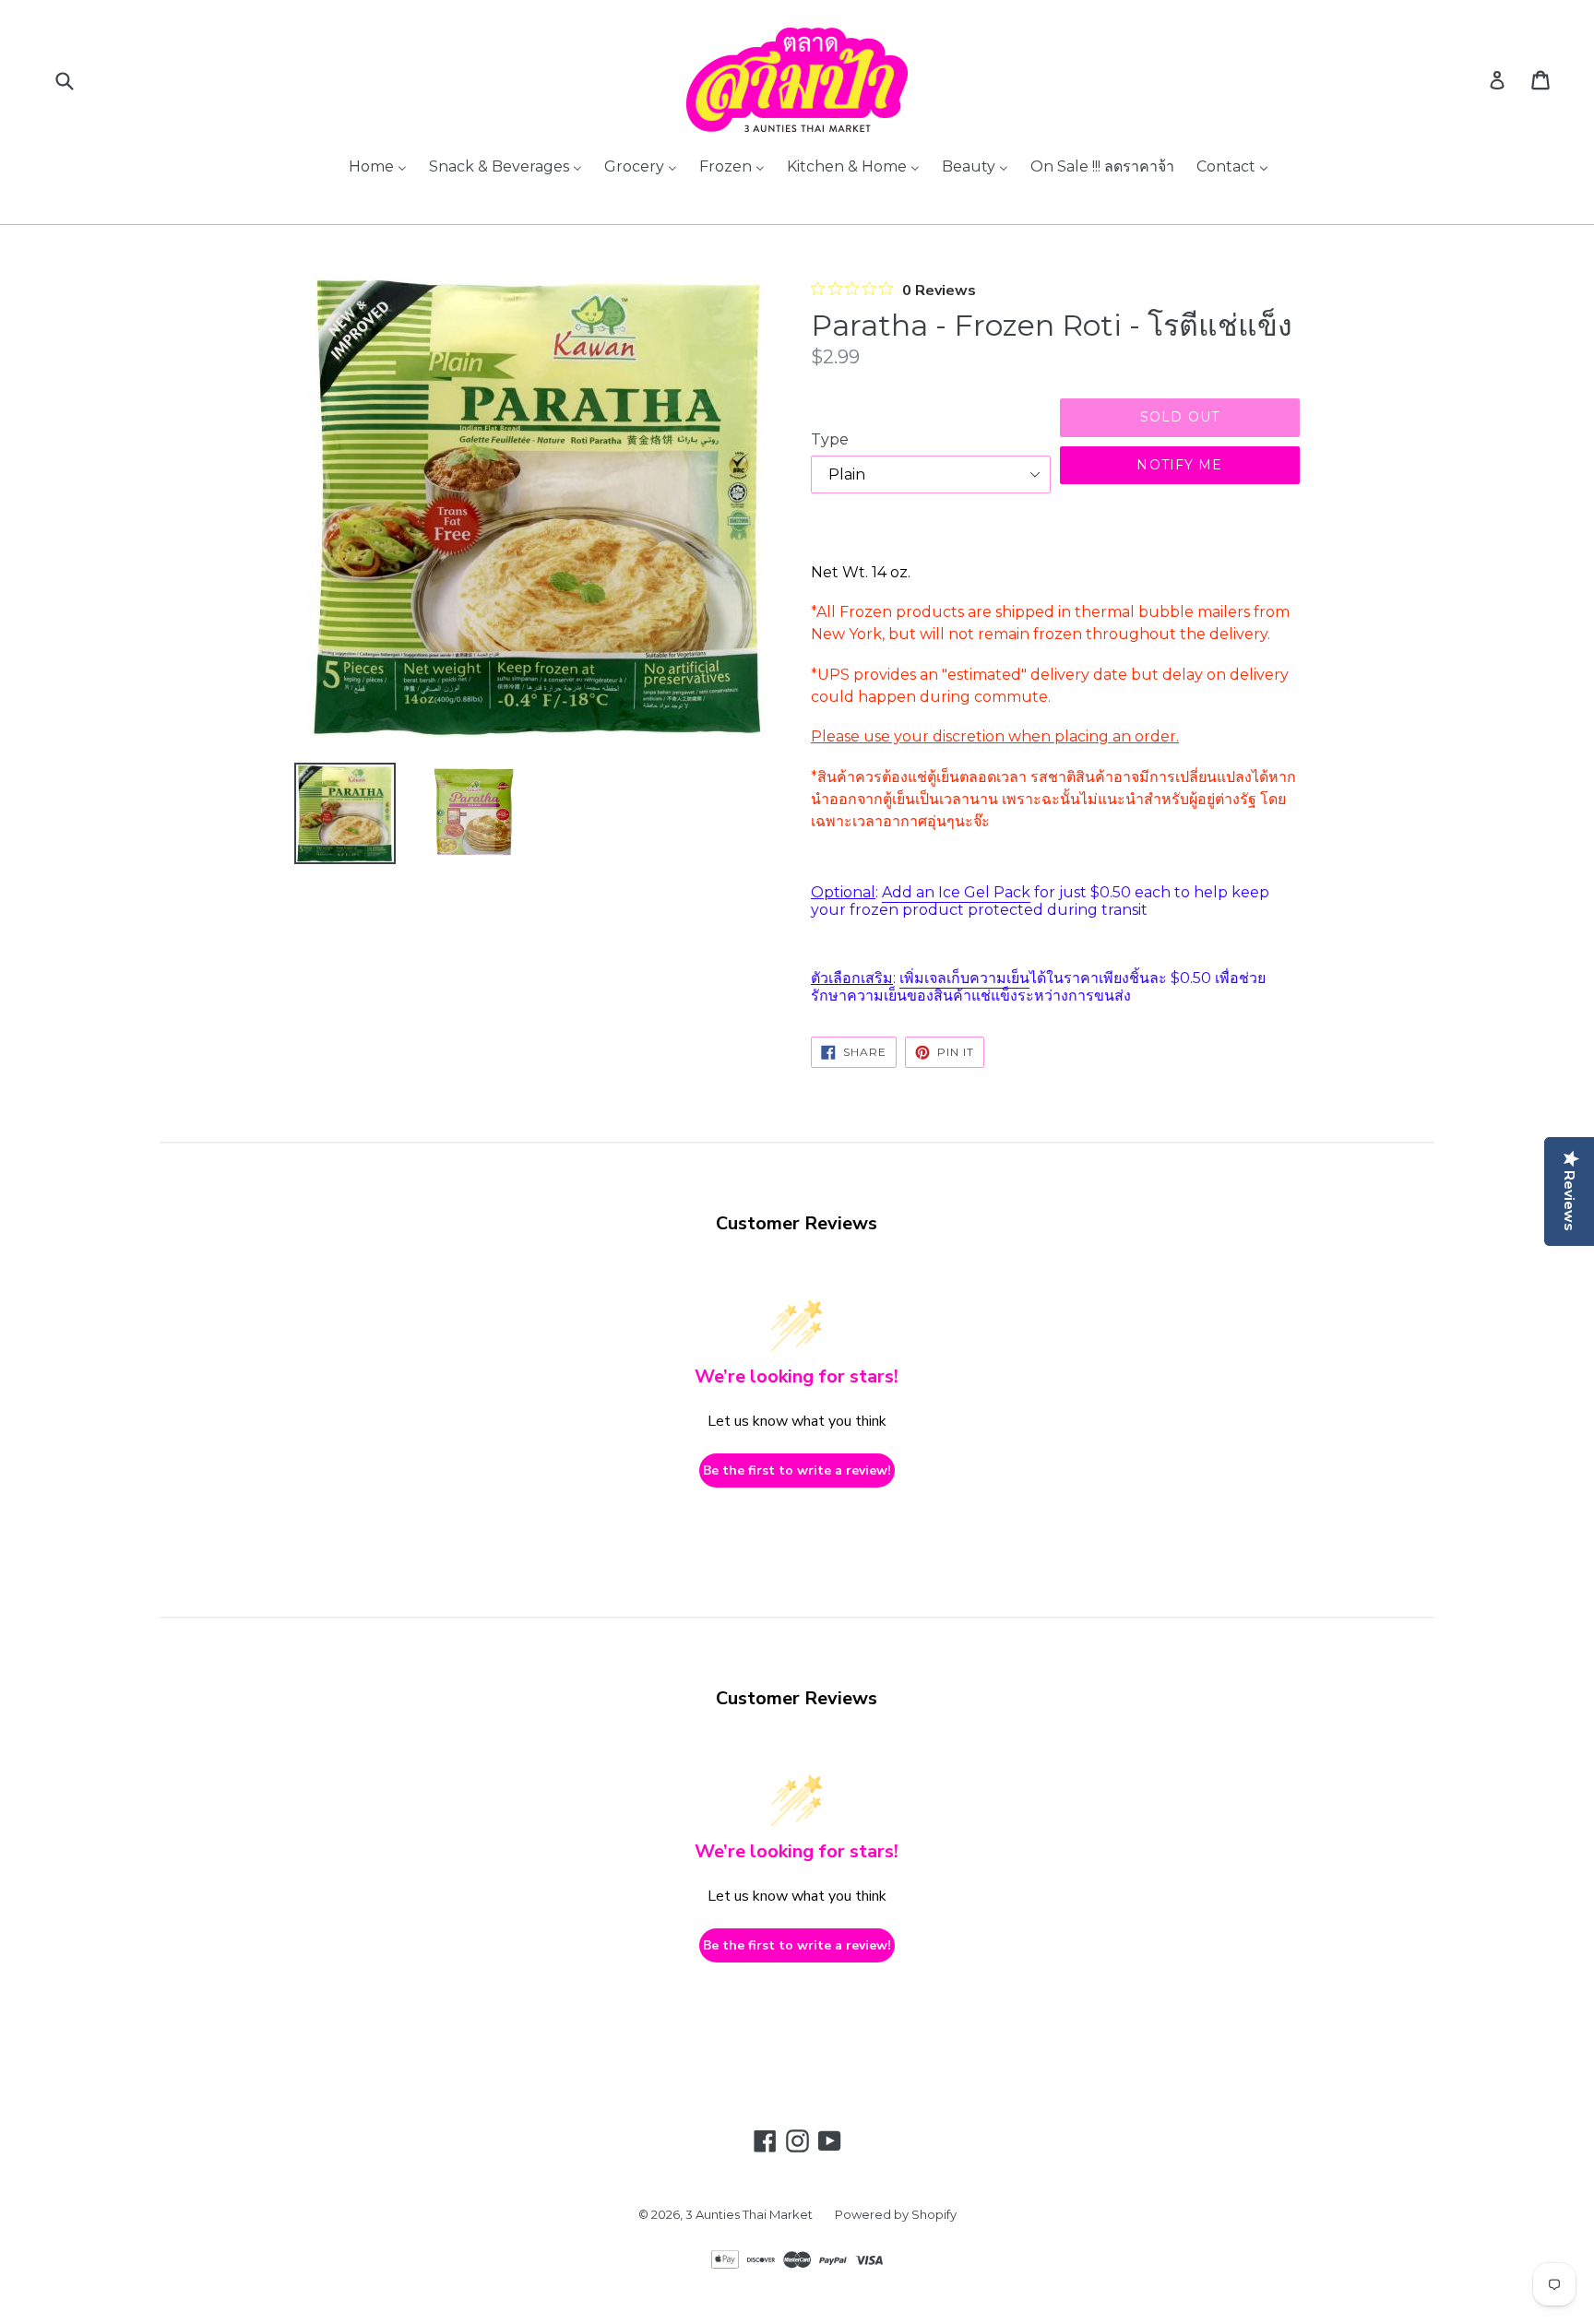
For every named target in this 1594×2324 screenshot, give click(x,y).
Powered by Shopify (896, 2214)
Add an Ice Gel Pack (956, 892)
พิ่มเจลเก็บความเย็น (967, 978)
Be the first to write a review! (797, 1470)
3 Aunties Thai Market (749, 2214)
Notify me (1179, 465)
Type (830, 439)
